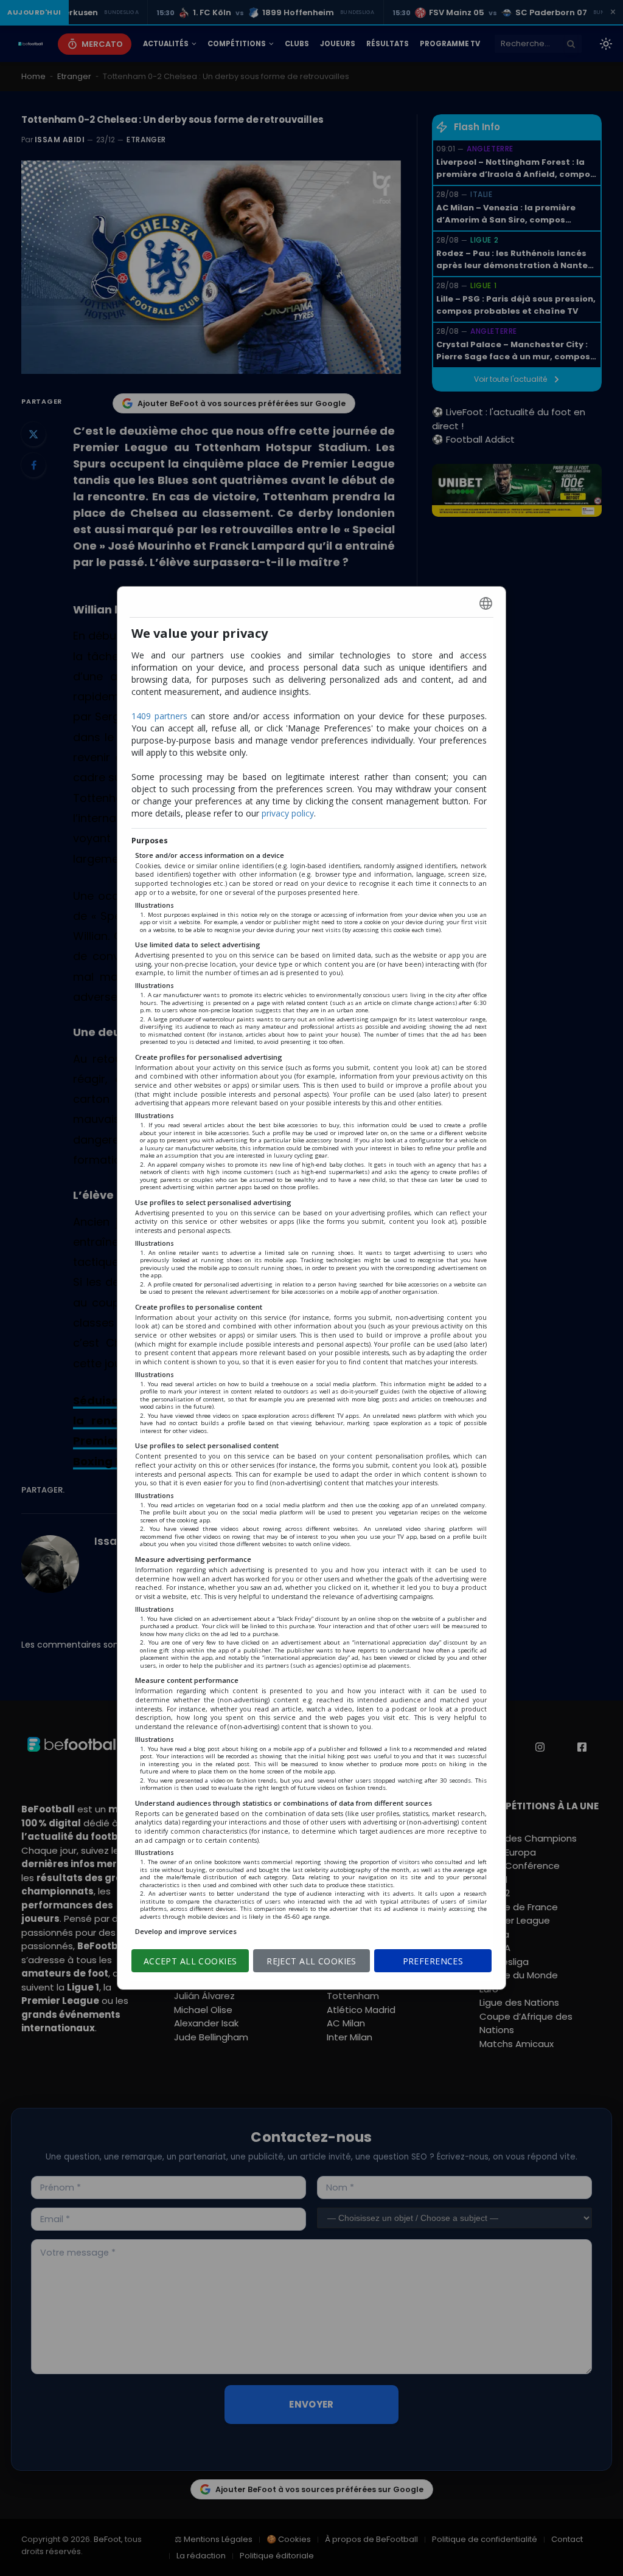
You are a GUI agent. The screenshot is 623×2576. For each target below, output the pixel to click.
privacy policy (288, 813)
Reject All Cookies (311, 1961)
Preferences (433, 1961)
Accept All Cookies (190, 1961)
